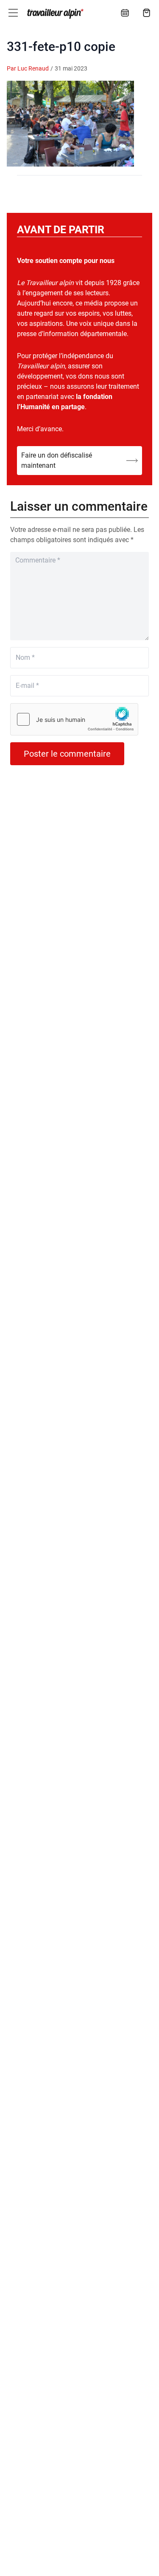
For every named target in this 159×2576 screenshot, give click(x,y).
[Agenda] (125, 13)
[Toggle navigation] (13, 13)
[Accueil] (54, 14)
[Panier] (147, 13)
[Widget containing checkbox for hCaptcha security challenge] (74, 719)
